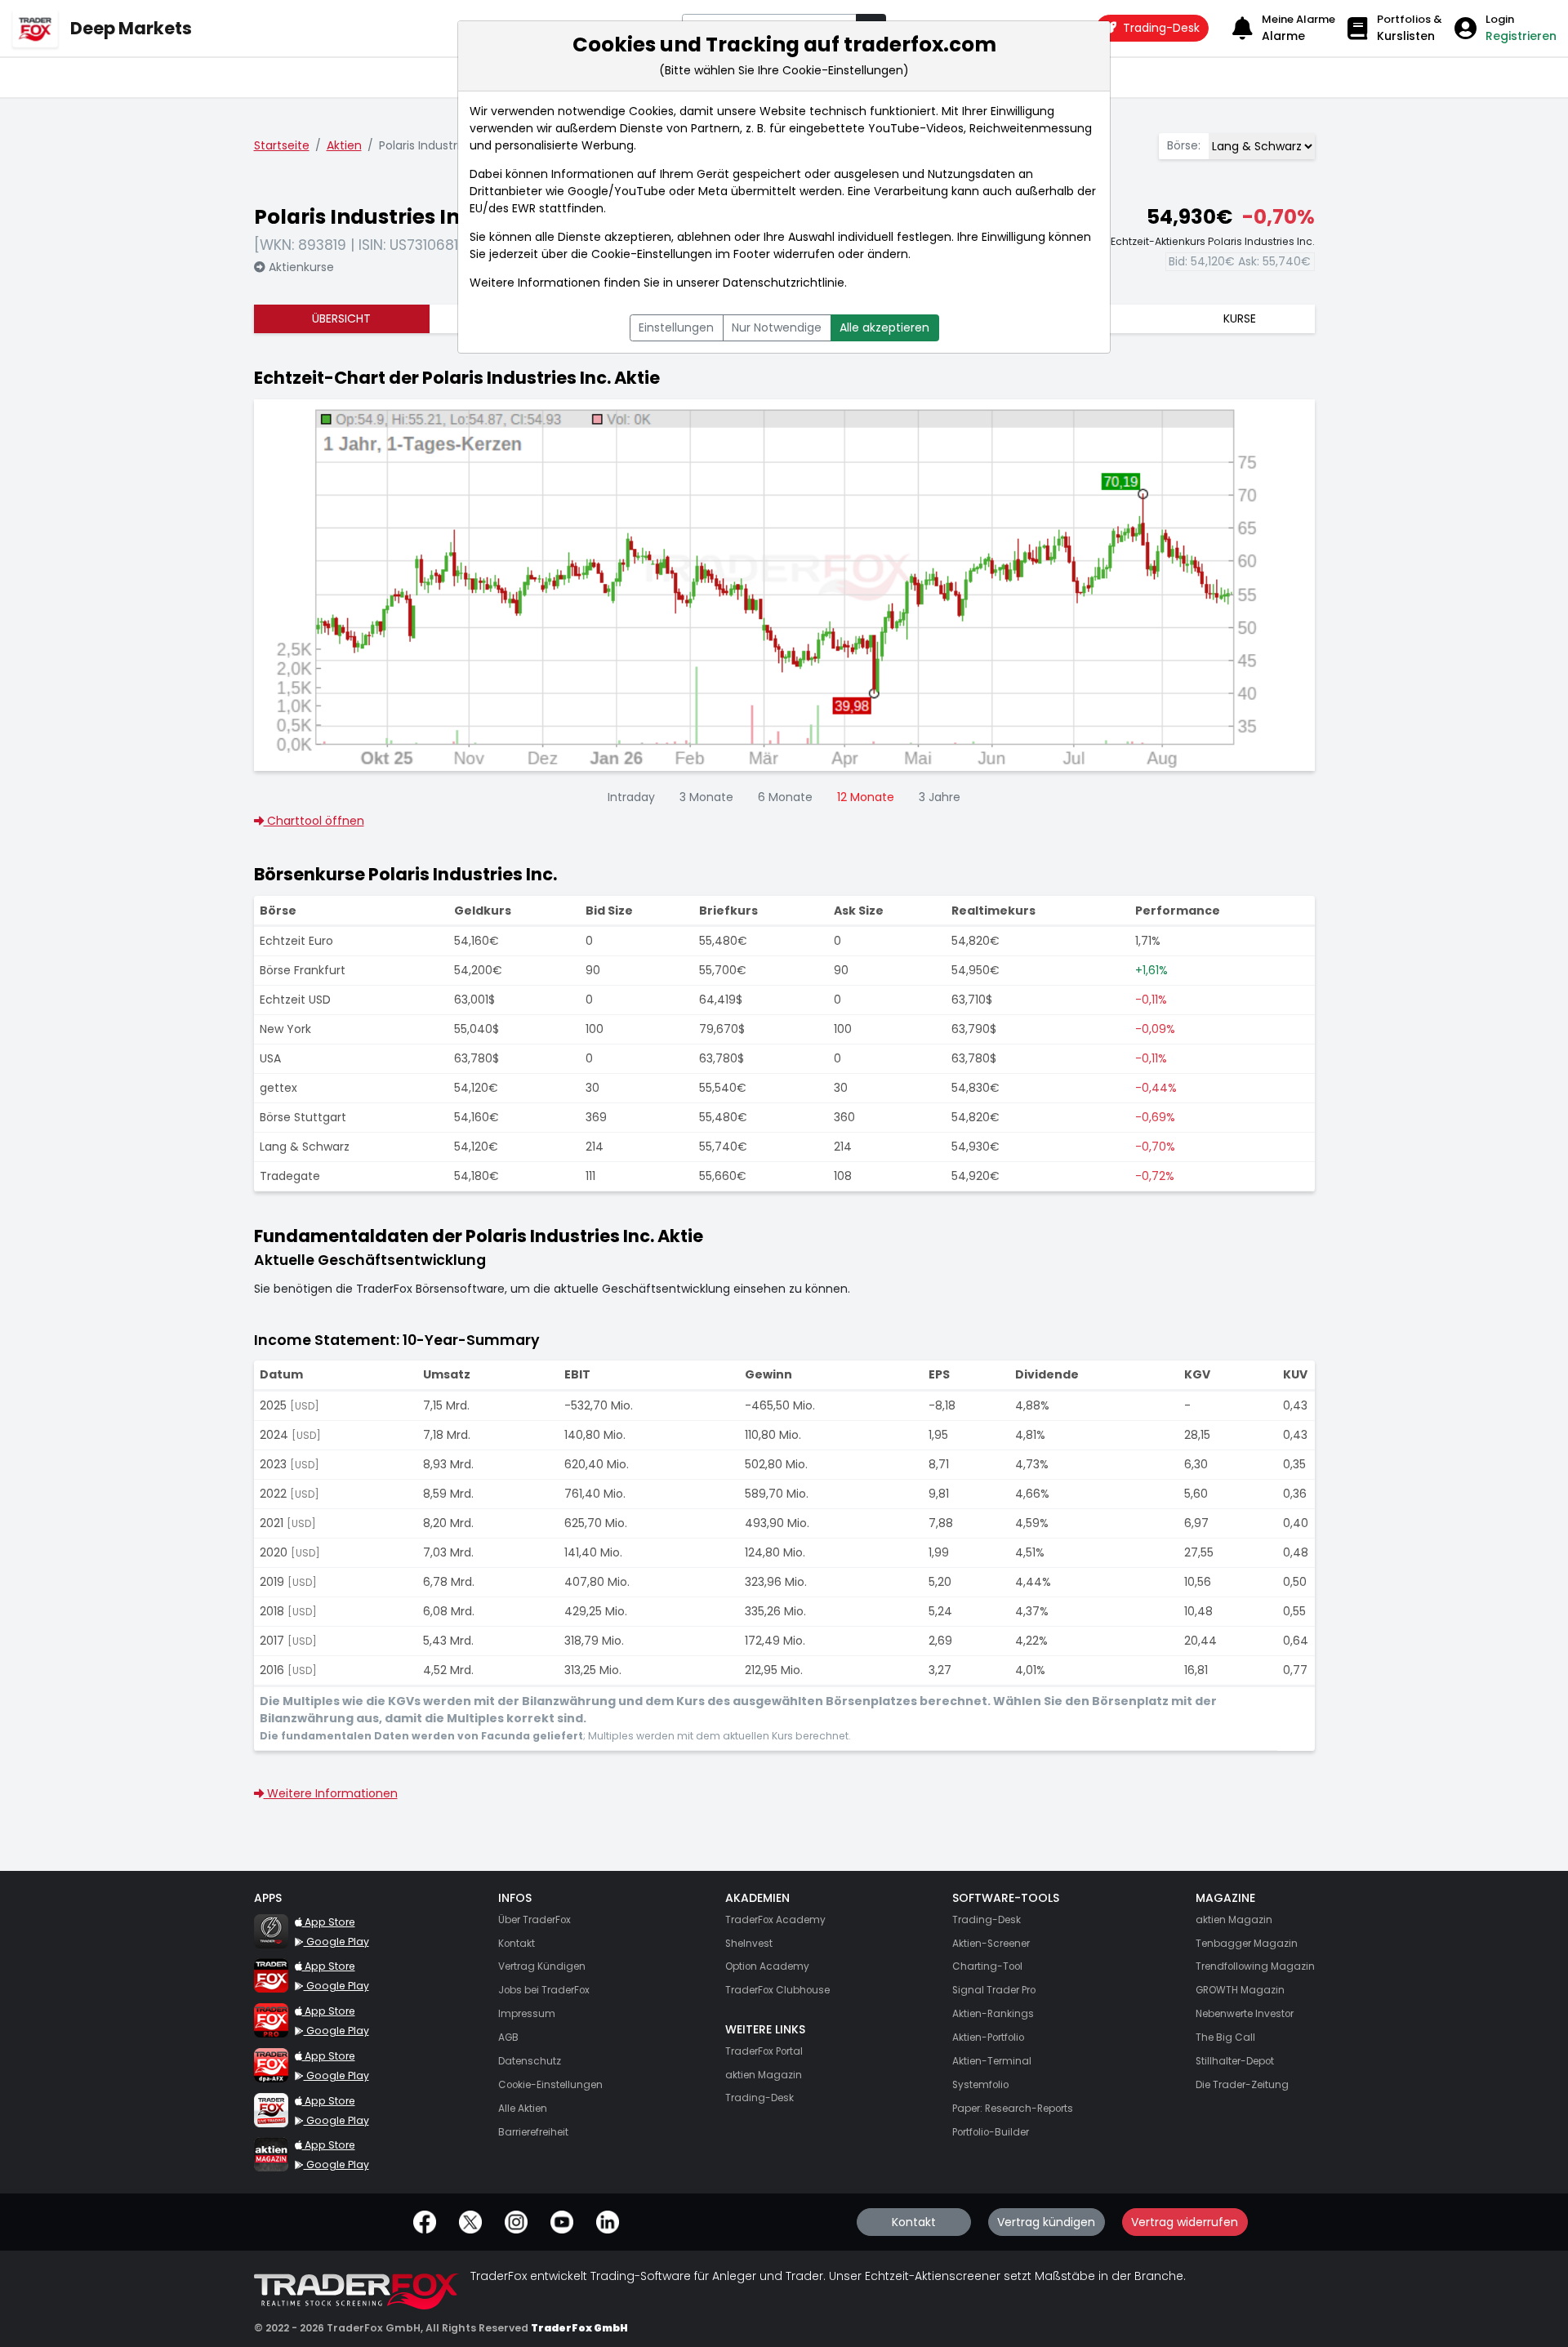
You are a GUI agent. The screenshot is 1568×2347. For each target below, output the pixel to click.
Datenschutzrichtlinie (784, 283)
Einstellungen (676, 327)
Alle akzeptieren (884, 327)
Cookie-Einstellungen (652, 254)
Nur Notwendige (777, 327)
